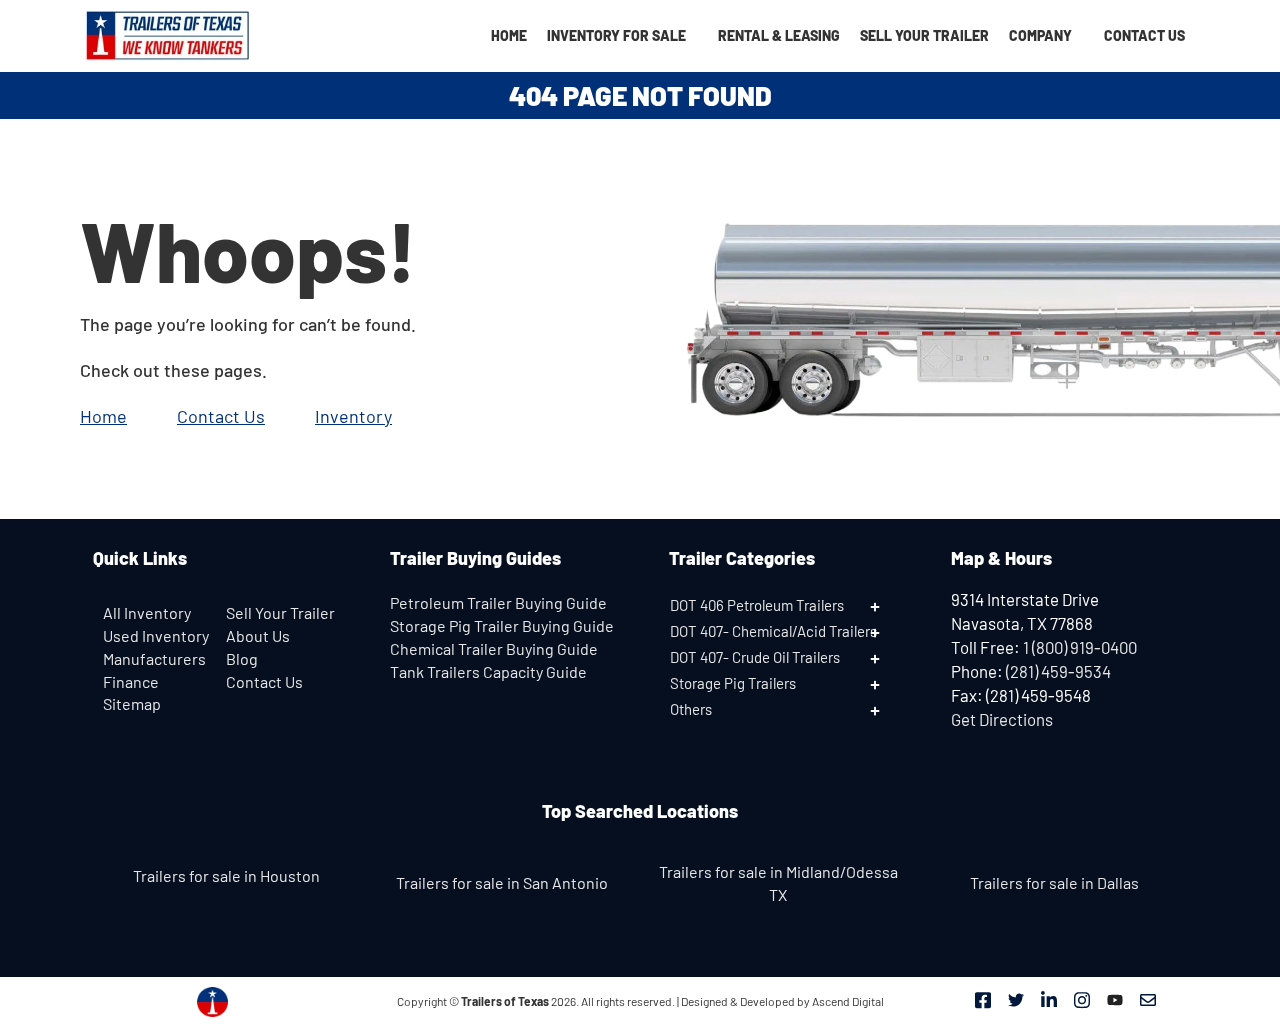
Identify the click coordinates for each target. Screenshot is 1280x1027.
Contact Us (1144, 35)
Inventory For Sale (616, 35)
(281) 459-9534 (1058, 671)
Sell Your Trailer (924, 35)
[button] (790, 605)
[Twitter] (1016, 999)
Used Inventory (156, 635)
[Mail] (1148, 999)
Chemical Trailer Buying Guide (494, 648)
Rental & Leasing (779, 35)
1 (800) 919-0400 (1080, 647)
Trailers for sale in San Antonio (502, 882)
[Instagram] (1082, 999)
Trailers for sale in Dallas (1054, 882)
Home (509, 35)
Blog (242, 658)
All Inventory (147, 612)
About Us (258, 635)
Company (1040, 35)
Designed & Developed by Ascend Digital (782, 1001)
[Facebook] (983, 999)
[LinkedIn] (1049, 999)
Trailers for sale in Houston (226, 875)
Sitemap (132, 703)
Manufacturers (154, 658)
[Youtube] (1115, 999)
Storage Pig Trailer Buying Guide (502, 625)
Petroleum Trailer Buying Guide (498, 602)
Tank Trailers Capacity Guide (488, 671)
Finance (131, 681)
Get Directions (1002, 719)
